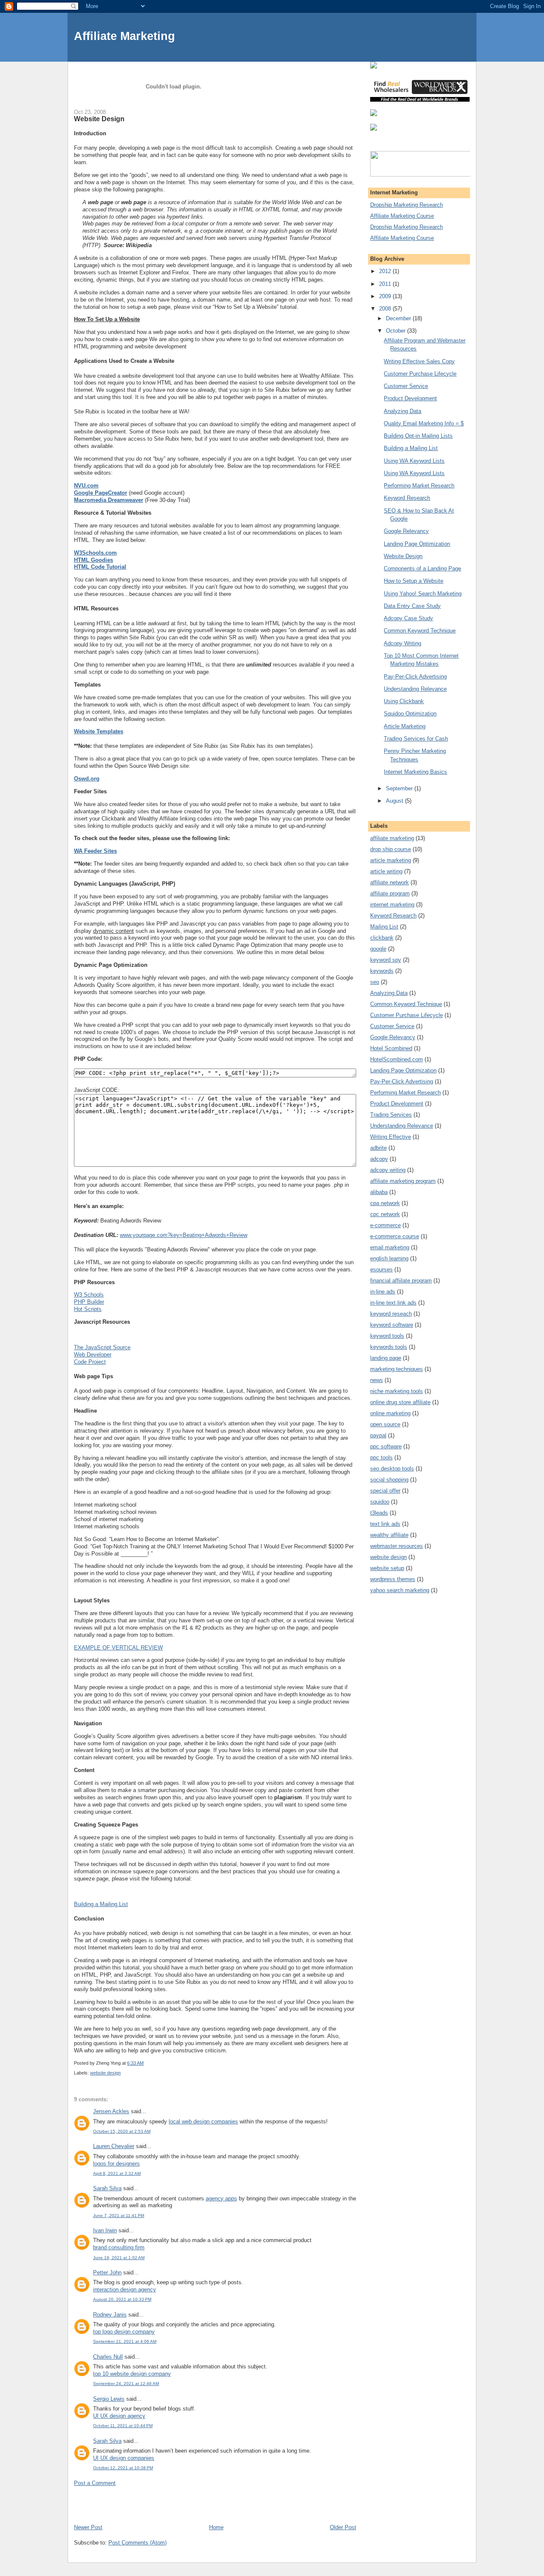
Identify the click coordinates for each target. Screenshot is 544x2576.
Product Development (410, 398)
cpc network (385, 1214)
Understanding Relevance (415, 689)
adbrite (378, 1148)
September (400, 788)
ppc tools (381, 1458)
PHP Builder (89, 1302)
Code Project (90, 1362)
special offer (385, 1491)
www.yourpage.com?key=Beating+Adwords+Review (184, 1235)
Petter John (107, 2273)
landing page (386, 1358)
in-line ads (383, 1292)
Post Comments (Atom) (137, 2543)
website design (105, 2073)
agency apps (221, 2198)
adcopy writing (388, 1170)
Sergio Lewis (109, 2399)
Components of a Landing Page (422, 568)
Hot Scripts (88, 1309)
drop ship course (391, 849)
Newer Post (88, 2527)
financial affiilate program (401, 1281)
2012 (386, 271)
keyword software (392, 1325)
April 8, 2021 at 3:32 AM (117, 2173)
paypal (378, 1435)
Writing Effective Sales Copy (419, 361)
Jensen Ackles (111, 2111)
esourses (381, 1269)
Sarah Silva (107, 2188)
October (397, 331)
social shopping (389, 1480)
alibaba (379, 1192)
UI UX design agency (119, 2416)
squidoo (380, 1502)
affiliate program (390, 893)
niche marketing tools (397, 1391)
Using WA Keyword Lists (414, 461)
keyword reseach (391, 1314)
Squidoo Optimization (410, 714)
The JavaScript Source (102, 1347)
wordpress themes (393, 1579)
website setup (387, 1568)
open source (385, 1424)
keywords (382, 971)
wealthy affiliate (389, 1535)
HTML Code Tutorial (100, 567)
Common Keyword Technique (420, 631)
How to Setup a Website (414, 581)
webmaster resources (397, 1546)
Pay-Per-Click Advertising (415, 677)
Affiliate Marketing (125, 36)
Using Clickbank (404, 701)
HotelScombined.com (397, 1059)
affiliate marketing (392, 838)
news (377, 1380)
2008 (386, 309)
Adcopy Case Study (408, 618)
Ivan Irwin (105, 2230)
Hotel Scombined (391, 1048)
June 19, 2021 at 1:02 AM (119, 2258)
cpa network (385, 1203)
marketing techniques (397, 1369)
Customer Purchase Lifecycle (420, 374)
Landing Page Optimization (417, 544)
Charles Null (108, 2357)
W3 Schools (89, 1295)
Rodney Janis (110, 2315)
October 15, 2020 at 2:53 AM (122, 2131)
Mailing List (384, 927)
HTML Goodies (93, 560)
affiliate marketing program (403, 1181)
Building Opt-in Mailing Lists (418, 436)
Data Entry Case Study (412, 606)
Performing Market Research (419, 486)
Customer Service (406, 386)
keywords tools (389, 1347)
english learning (389, 1258)
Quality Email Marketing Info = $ (424, 423)
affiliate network (390, 882)
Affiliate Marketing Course (402, 216)
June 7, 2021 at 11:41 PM (119, 2216)
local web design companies (203, 2121)
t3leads (379, 1513)
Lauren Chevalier (114, 2146)
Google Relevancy (406, 531)
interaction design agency (125, 2290)
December (399, 318)
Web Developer (93, 1355)
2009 (386, 296)
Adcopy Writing (402, 643)
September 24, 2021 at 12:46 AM (126, 2384)
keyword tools (387, 1336)
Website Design (403, 556)
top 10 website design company (132, 2374)
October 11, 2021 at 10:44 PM (123, 2426)
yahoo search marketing (400, 1590)
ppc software (386, 1446)
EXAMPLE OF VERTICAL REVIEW (118, 1648)
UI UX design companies (124, 2458)
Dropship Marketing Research (407, 205)
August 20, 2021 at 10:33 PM (122, 2299)
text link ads (385, 1524)
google (378, 949)
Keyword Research (407, 498)
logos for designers (116, 2164)
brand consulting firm (119, 2247)
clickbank (382, 938)
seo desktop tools (392, 1469)
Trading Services (391, 1115)
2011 (386, 284)
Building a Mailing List (101, 1904)
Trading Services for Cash (416, 739)
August (395, 801)
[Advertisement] (173, 2505)
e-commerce (385, 1225)
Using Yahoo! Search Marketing (423, 594)
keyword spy (386, 960)
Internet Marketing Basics (415, 772)
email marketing (390, 1247)
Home (216, 2527)
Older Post (343, 2527)
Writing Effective (391, 1137)
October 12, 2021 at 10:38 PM (123, 2468)
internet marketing (392, 905)
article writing (386, 871)
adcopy (379, 1159)
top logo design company (124, 2332)
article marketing (391, 860)
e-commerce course (395, 1236)
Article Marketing (405, 726)
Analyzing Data (402, 411)
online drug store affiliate (400, 1402)
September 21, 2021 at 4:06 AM (125, 2341)
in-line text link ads (393, 1303)
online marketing (390, 1413)
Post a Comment (95, 2483)
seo (375, 982)
